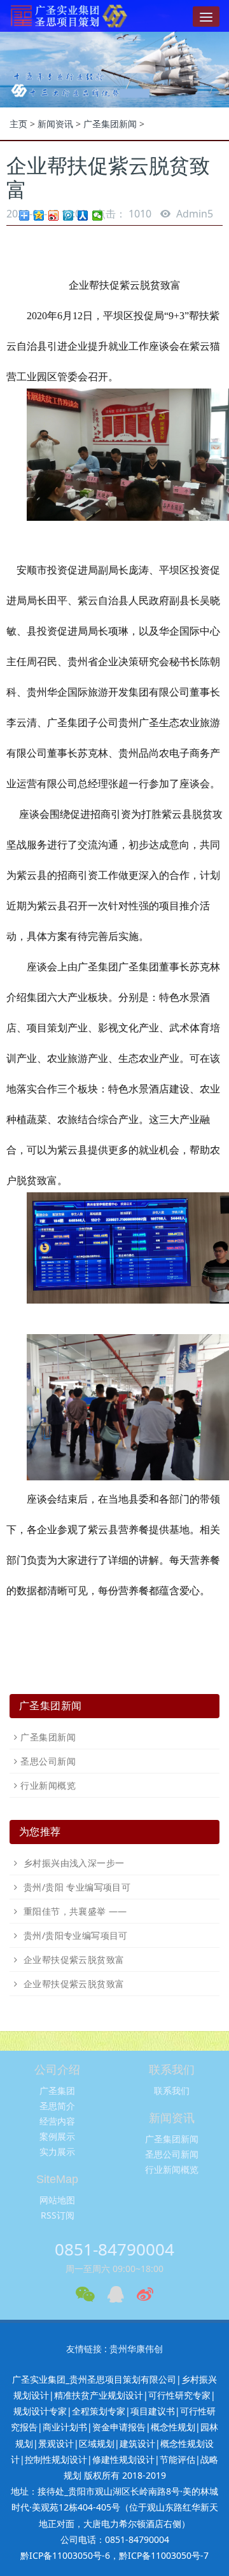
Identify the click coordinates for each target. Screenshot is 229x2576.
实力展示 (57, 2152)
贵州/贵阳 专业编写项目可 (75, 1887)
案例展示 (57, 2136)
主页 (18, 124)
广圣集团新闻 (110, 124)
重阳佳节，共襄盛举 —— (73, 1911)
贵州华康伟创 (136, 2349)
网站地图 (57, 2200)
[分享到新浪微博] (54, 216)
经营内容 (57, 2121)
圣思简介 (57, 2106)
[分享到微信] (98, 216)
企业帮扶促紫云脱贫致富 (72, 1960)
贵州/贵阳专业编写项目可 (74, 1935)
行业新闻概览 (48, 1785)
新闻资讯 (55, 124)
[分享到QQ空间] (39, 216)
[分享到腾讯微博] (68, 216)
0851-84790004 (114, 2249)
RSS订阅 (58, 2215)
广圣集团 (57, 2090)
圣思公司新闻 (48, 1761)
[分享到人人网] (83, 216)
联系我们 (172, 2090)
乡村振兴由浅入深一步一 (72, 1863)
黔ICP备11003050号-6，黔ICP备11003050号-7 (114, 2555)
